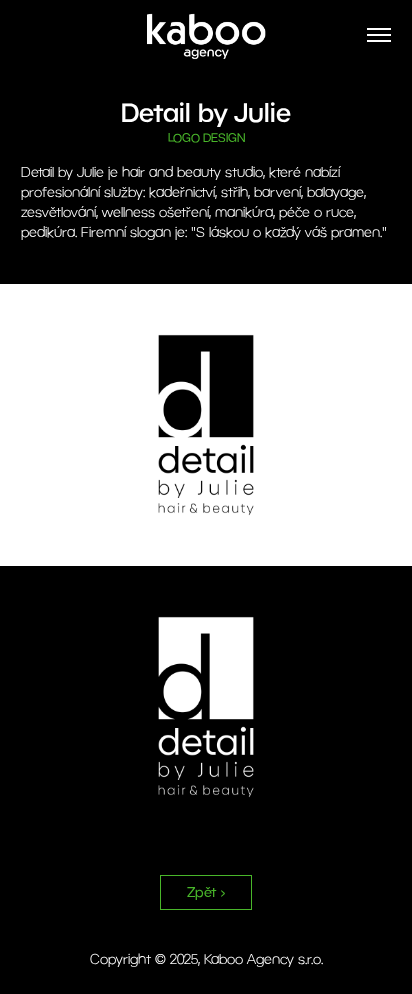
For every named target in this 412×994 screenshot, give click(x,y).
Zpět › (206, 892)
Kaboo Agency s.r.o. (263, 959)
